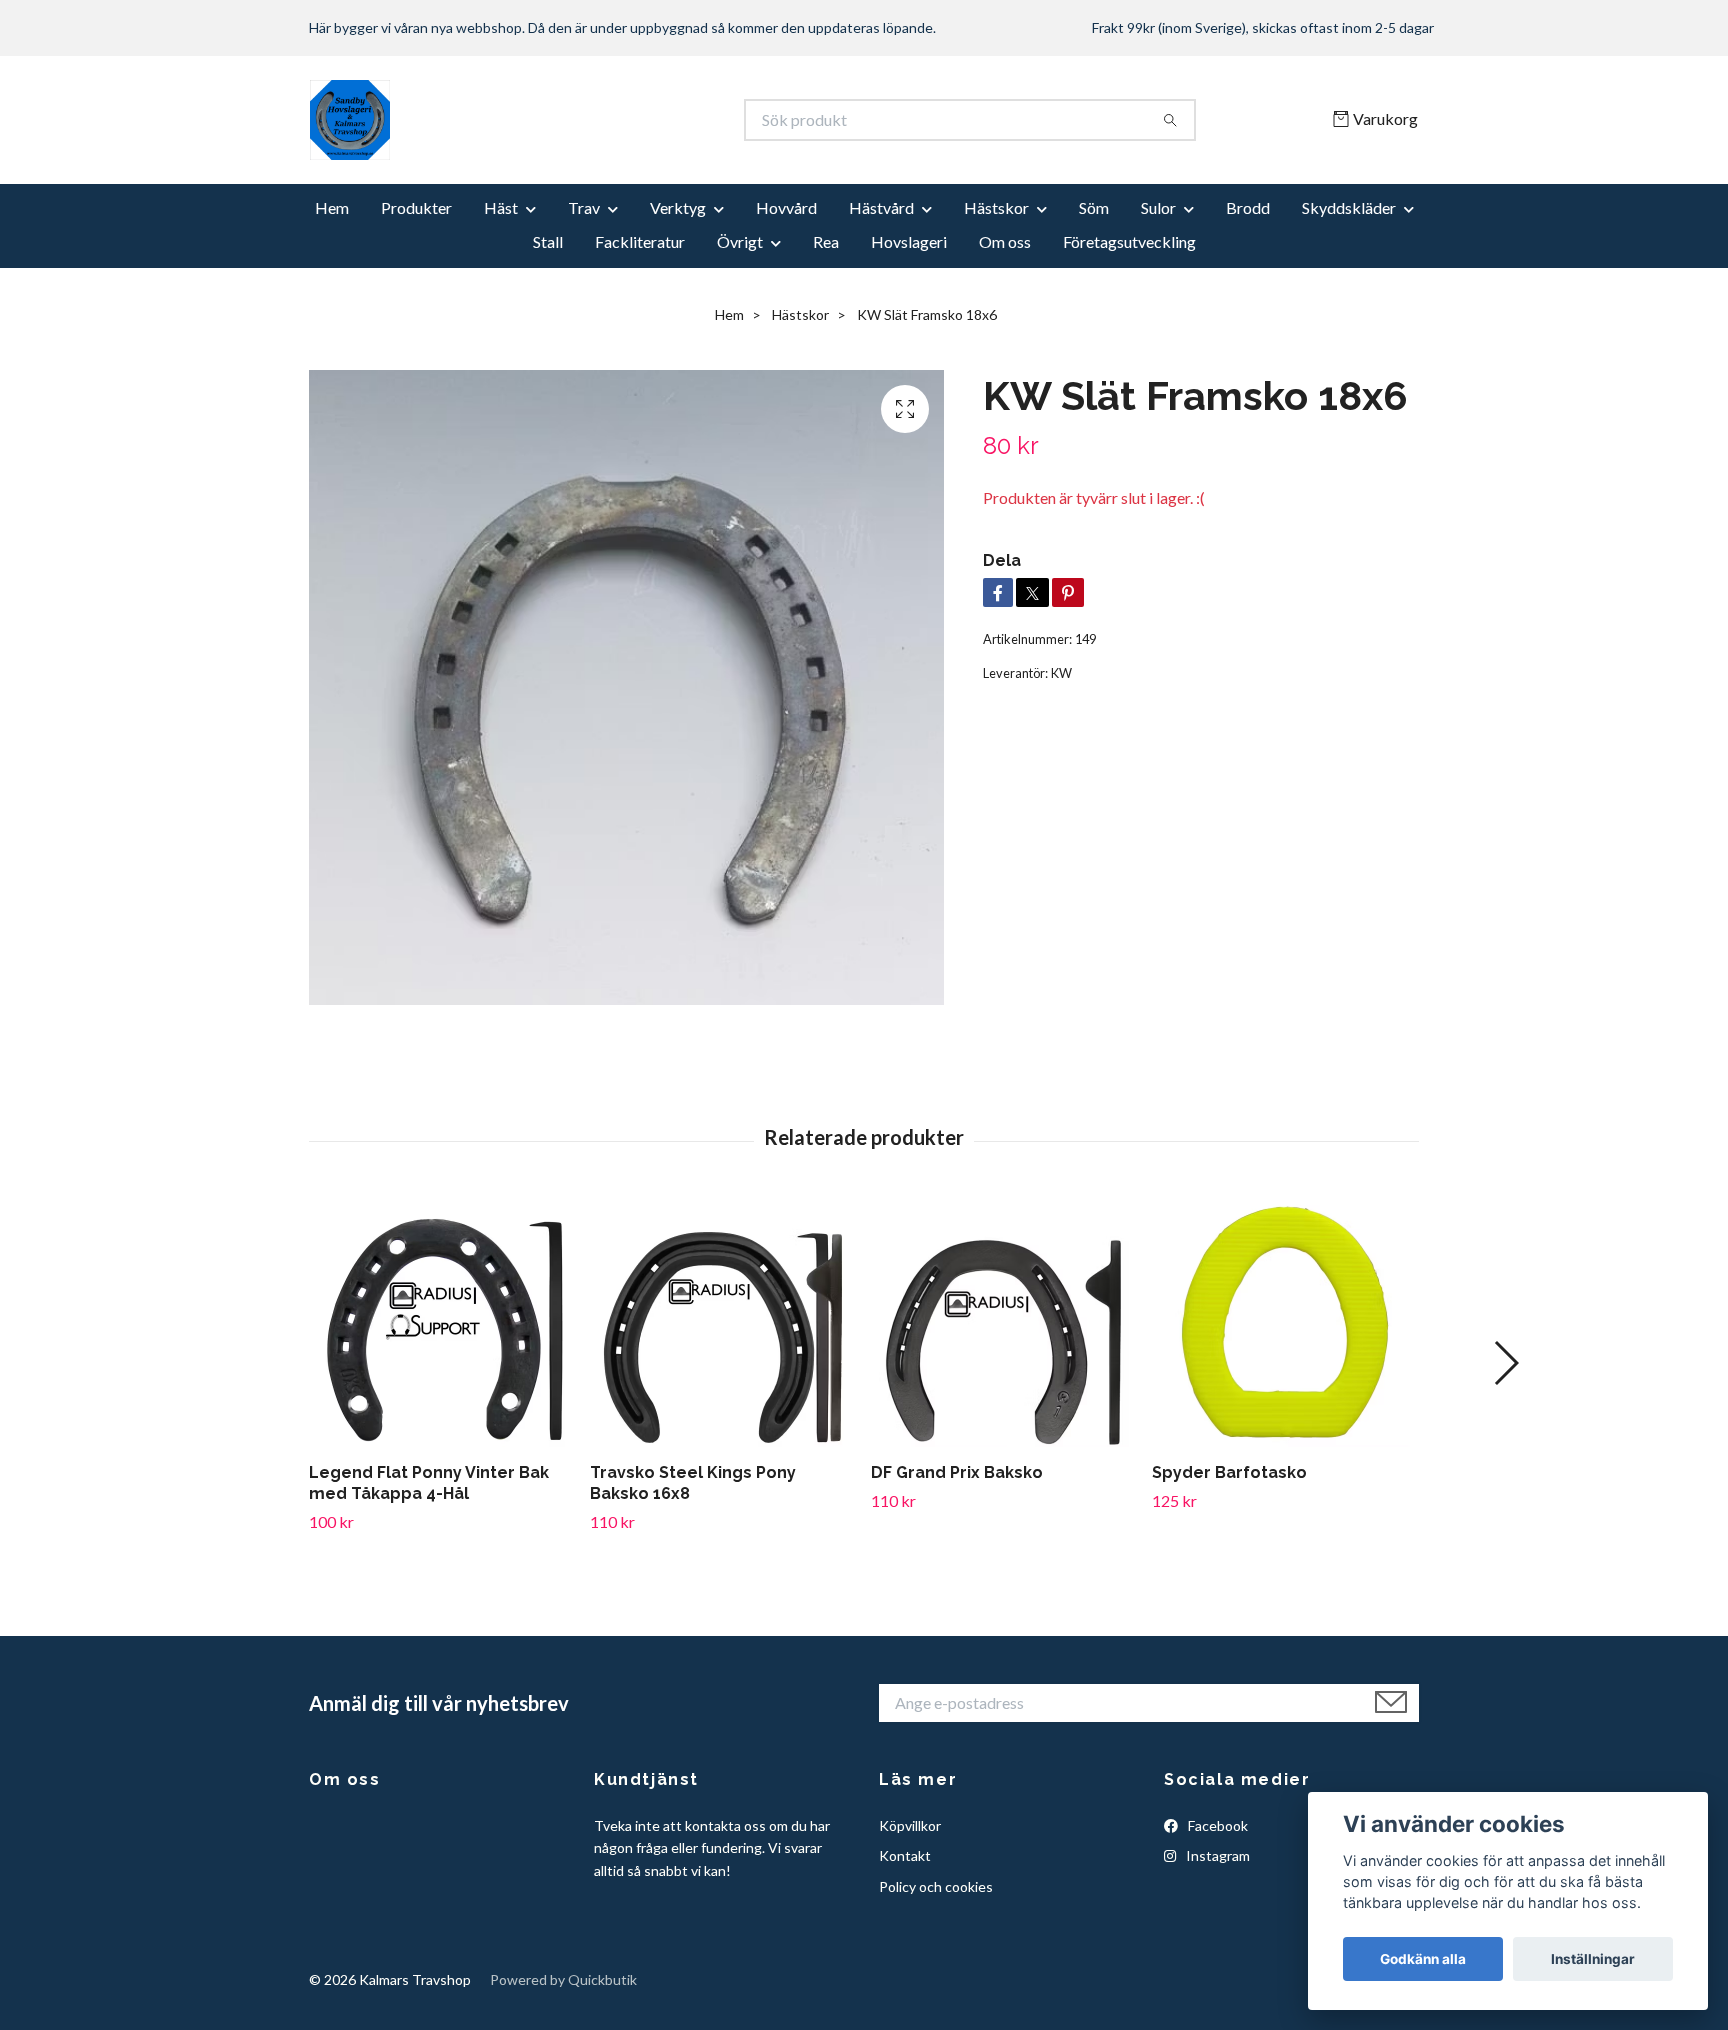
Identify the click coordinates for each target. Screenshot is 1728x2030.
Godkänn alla (1423, 1959)
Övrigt (740, 241)
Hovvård (786, 207)
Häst (501, 207)
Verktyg (678, 207)
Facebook (1216, 1825)
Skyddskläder (1349, 207)
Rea (826, 241)
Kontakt (905, 1855)
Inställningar (1593, 1959)
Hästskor (996, 207)
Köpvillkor (910, 1825)
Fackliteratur (640, 241)
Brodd (1248, 207)
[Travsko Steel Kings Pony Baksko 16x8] (723, 1322)
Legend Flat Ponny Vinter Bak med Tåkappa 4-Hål (429, 1483)
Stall (548, 241)
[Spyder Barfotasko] (1285, 1322)
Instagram (1216, 1855)
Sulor (1158, 207)
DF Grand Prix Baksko (957, 1472)
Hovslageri (909, 241)
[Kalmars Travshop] (587, 120)
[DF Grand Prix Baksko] (1004, 1322)
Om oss (1005, 241)
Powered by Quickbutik (563, 1979)
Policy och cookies (936, 1886)
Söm (1094, 207)
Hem (332, 207)
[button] (1505, 1363)
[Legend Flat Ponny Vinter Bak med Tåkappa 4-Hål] (442, 1322)
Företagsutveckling (1129, 241)
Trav (584, 207)
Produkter (416, 207)
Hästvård (881, 207)
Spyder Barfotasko (1229, 1472)
